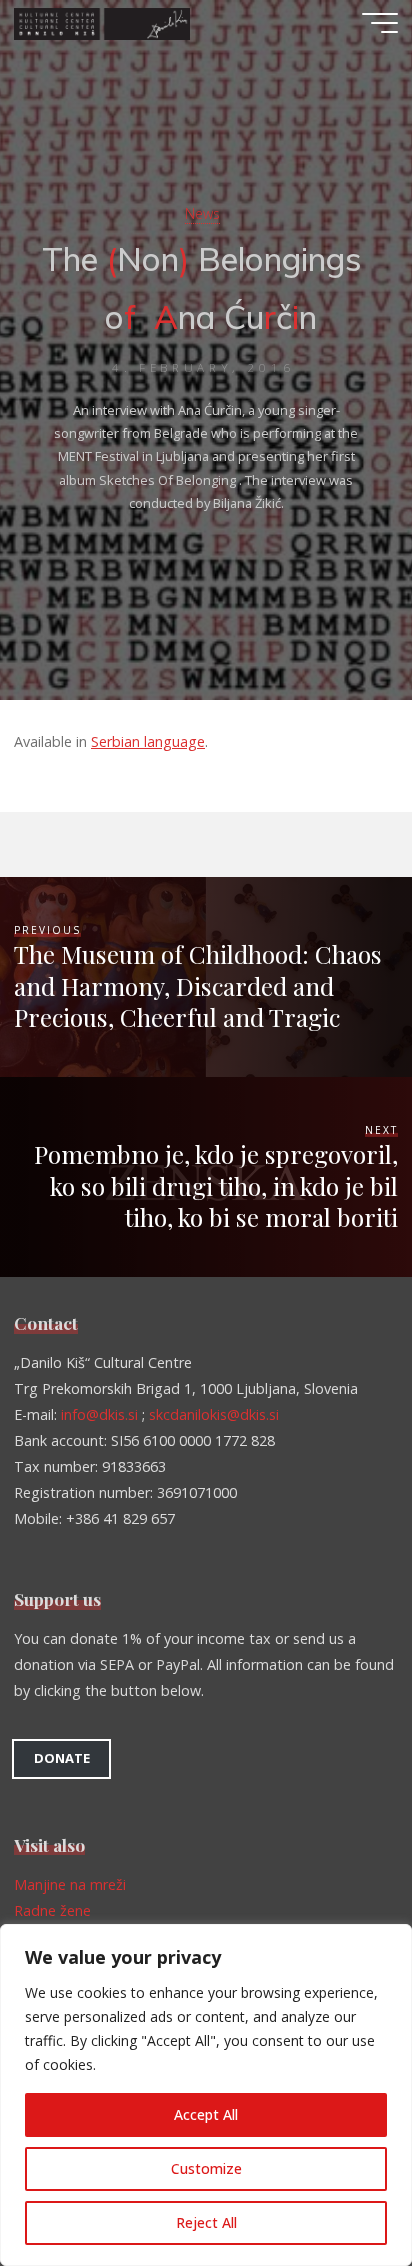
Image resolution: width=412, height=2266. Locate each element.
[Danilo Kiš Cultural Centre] (102, 22)
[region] (206, 2095)
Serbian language (148, 741)
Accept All (206, 2114)
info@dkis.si (99, 1414)
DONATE (62, 1758)
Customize (206, 2168)
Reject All (206, 2222)
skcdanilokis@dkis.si (214, 1414)
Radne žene (52, 1910)
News (202, 213)
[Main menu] (380, 23)
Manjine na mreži (70, 1884)
